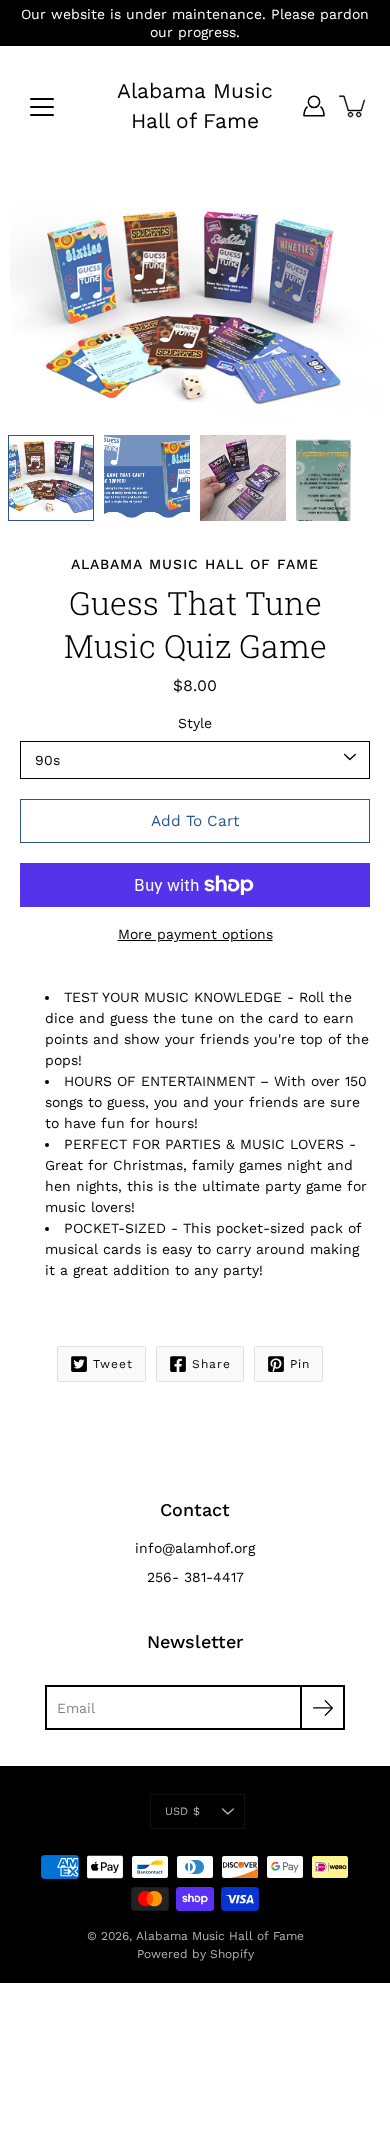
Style (195, 723)
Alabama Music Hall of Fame (195, 105)
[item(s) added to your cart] (354, 106)
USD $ (182, 1811)
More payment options (195, 934)
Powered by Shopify (195, 1954)
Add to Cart (195, 821)
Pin (300, 1364)
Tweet (113, 1364)
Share (211, 1364)
